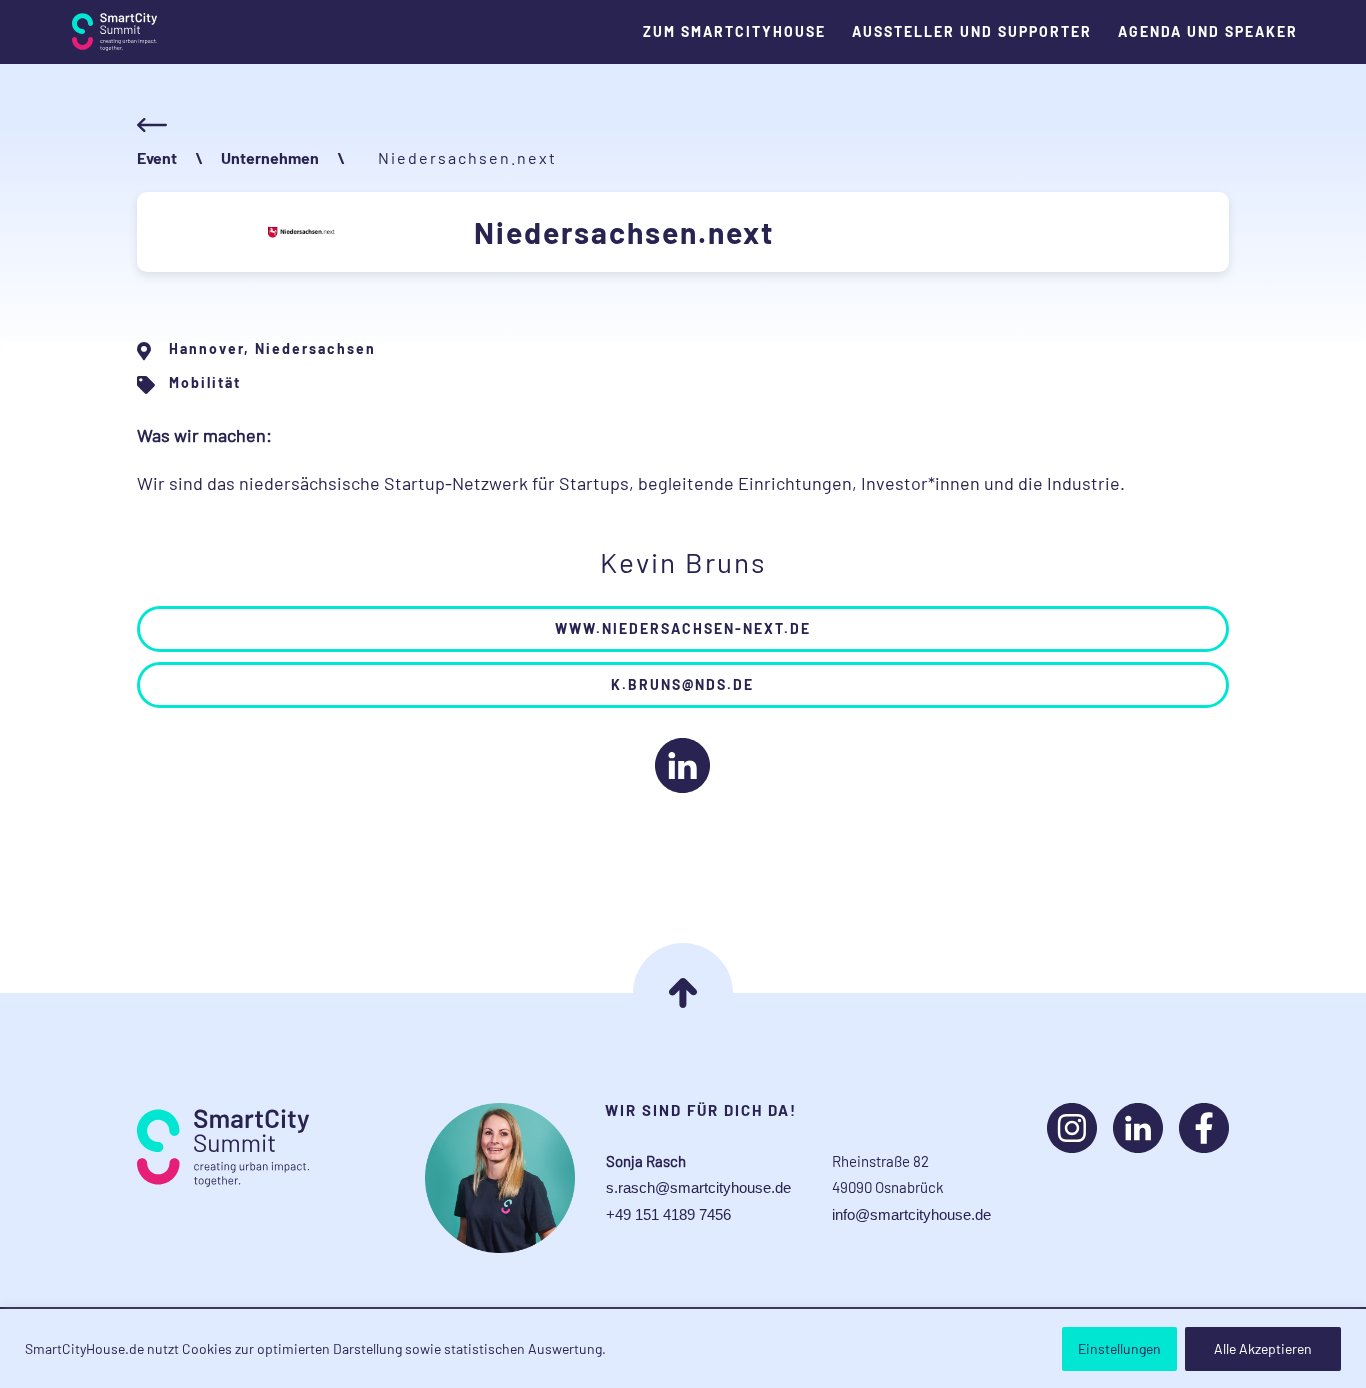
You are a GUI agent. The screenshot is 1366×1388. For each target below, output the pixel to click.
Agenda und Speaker (1208, 32)
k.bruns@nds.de (682, 684)
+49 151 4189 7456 (668, 1214)
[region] (683, 1348)
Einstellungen (1119, 1348)
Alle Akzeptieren (1263, 1348)
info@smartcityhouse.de (911, 1214)
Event (157, 157)
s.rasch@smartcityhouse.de (698, 1187)
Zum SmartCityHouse (734, 32)
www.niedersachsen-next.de (683, 628)
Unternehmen (270, 157)
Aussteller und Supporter (972, 32)
